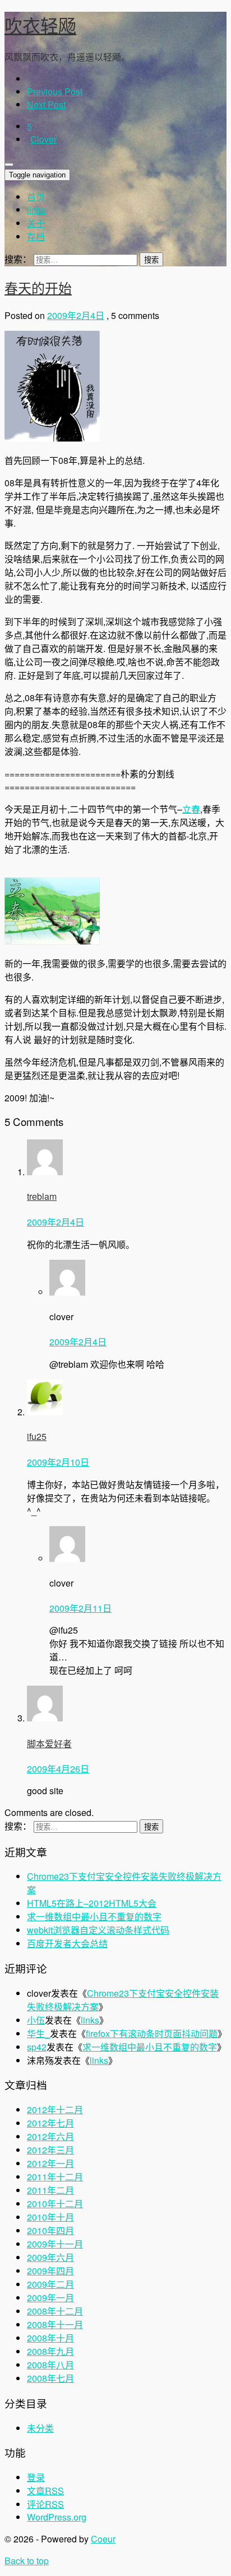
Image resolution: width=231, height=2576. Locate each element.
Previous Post (55, 92)
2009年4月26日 (58, 1769)
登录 (36, 2477)
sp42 (37, 2047)
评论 (45, 2504)
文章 (45, 2491)
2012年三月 (50, 2150)
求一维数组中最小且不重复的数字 (94, 1916)
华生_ (38, 2033)
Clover (43, 139)
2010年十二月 (55, 2204)
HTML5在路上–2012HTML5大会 (92, 1903)
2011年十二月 (55, 2177)
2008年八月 (50, 2365)
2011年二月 (50, 2190)
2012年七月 (50, 2123)
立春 (191, 809)
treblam (42, 1196)
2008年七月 (50, 2378)
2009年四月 (50, 2271)
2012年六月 (50, 2136)
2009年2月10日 (58, 1462)
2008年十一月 (55, 2324)
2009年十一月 (55, 2244)
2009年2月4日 (76, 315)
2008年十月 (50, 2338)
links (36, 210)
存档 (36, 236)
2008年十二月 (55, 2311)
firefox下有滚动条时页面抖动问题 (152, 2033)
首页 (36, 197)
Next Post (46, 104)
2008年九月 (50, 2351)
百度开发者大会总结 (67, 1943)
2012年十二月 (55, 2110)
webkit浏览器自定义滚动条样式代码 (98, 1930)
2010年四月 (50, 2230)
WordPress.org (57, 2517)
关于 (36, 223)
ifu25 (37, 1436)
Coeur (103, 2539)
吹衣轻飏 (40, 25)
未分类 (40, 2428)
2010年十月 (50, 2217)
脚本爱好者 (49, 1744)
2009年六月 (50, 2257)
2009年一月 (50, 2298)
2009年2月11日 (80, 1608)
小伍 (36, 2020)
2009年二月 (50, 2284)
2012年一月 (50, 2163)
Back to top (27, 2561)
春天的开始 (38, 287)
